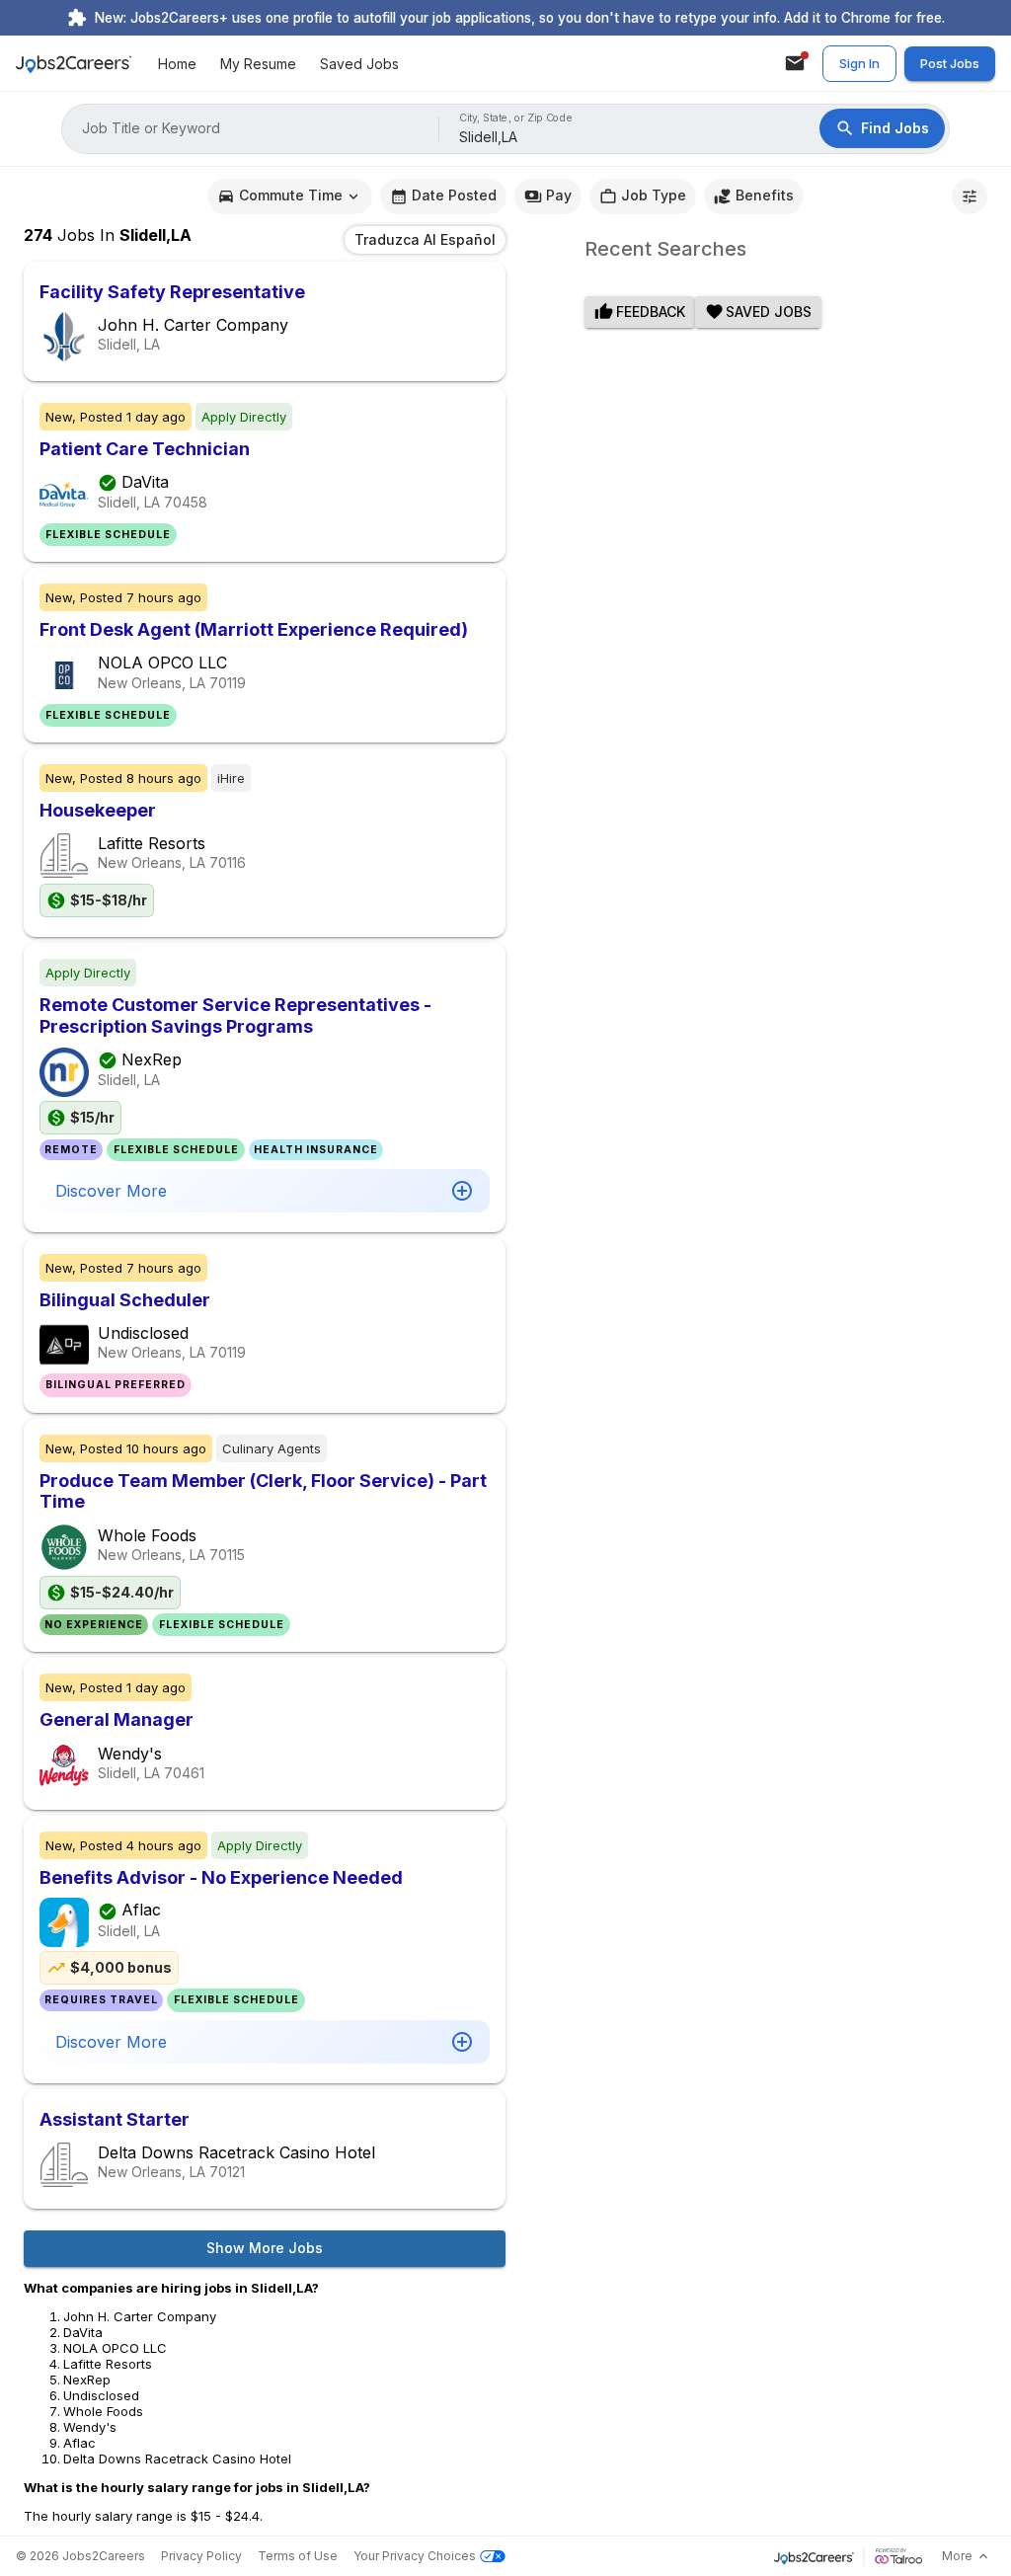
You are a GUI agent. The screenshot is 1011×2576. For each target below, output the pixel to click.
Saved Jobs (359, 64)
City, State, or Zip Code (516, 118)
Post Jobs (950, 63)
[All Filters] (970, 196)
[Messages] (795, 63)
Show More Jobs (265, 2248)
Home (177, 64)
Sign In (859, 63)
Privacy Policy (201, 2556)
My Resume (258, 64)
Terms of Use (298, 2556)
